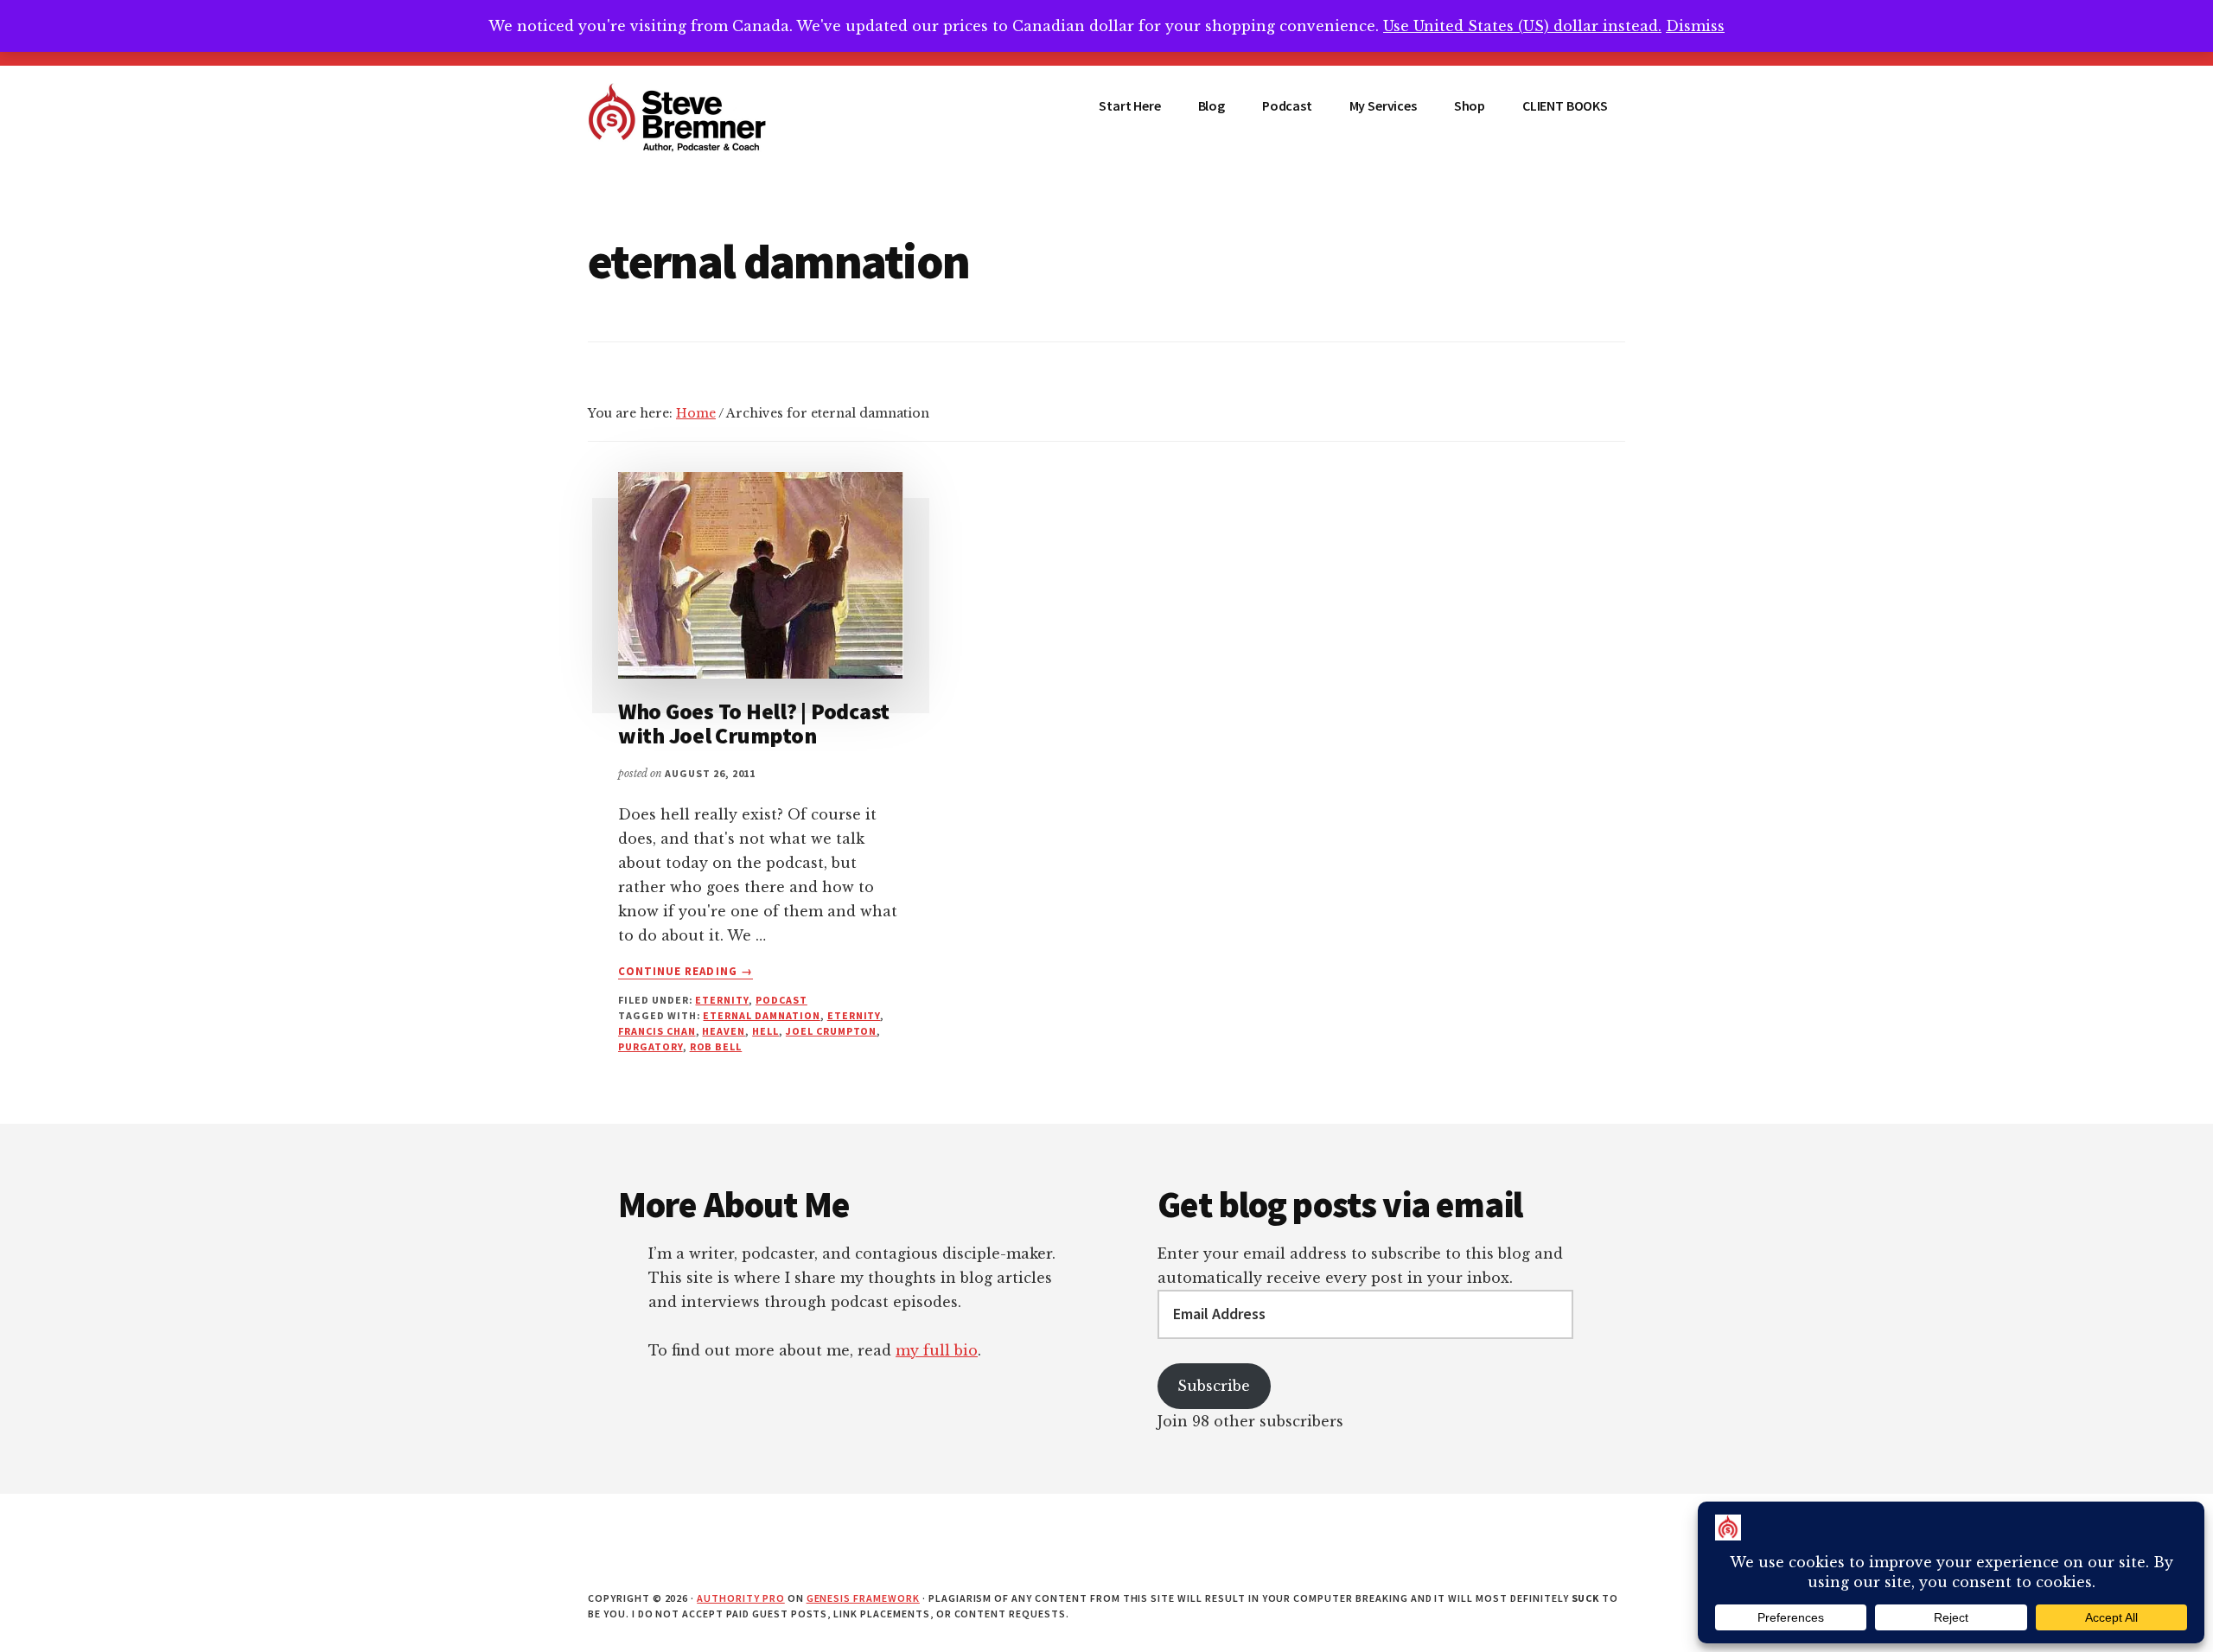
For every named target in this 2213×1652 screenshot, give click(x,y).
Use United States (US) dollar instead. (1522, 26)
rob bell (716, 1046)
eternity (722, 1000)
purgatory (651, 1046)
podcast (781, 1000)
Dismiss (1695, 26)
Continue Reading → (686, 972)
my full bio (937, 1350)
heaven (724, 1031)
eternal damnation (761, 1015)
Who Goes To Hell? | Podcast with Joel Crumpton (754, 724)
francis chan (657, 1031)
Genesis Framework (863, 1598)
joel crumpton (831, 1031)
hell (765, 1031)
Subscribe (1214, 1386)
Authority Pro (740, 1598)
